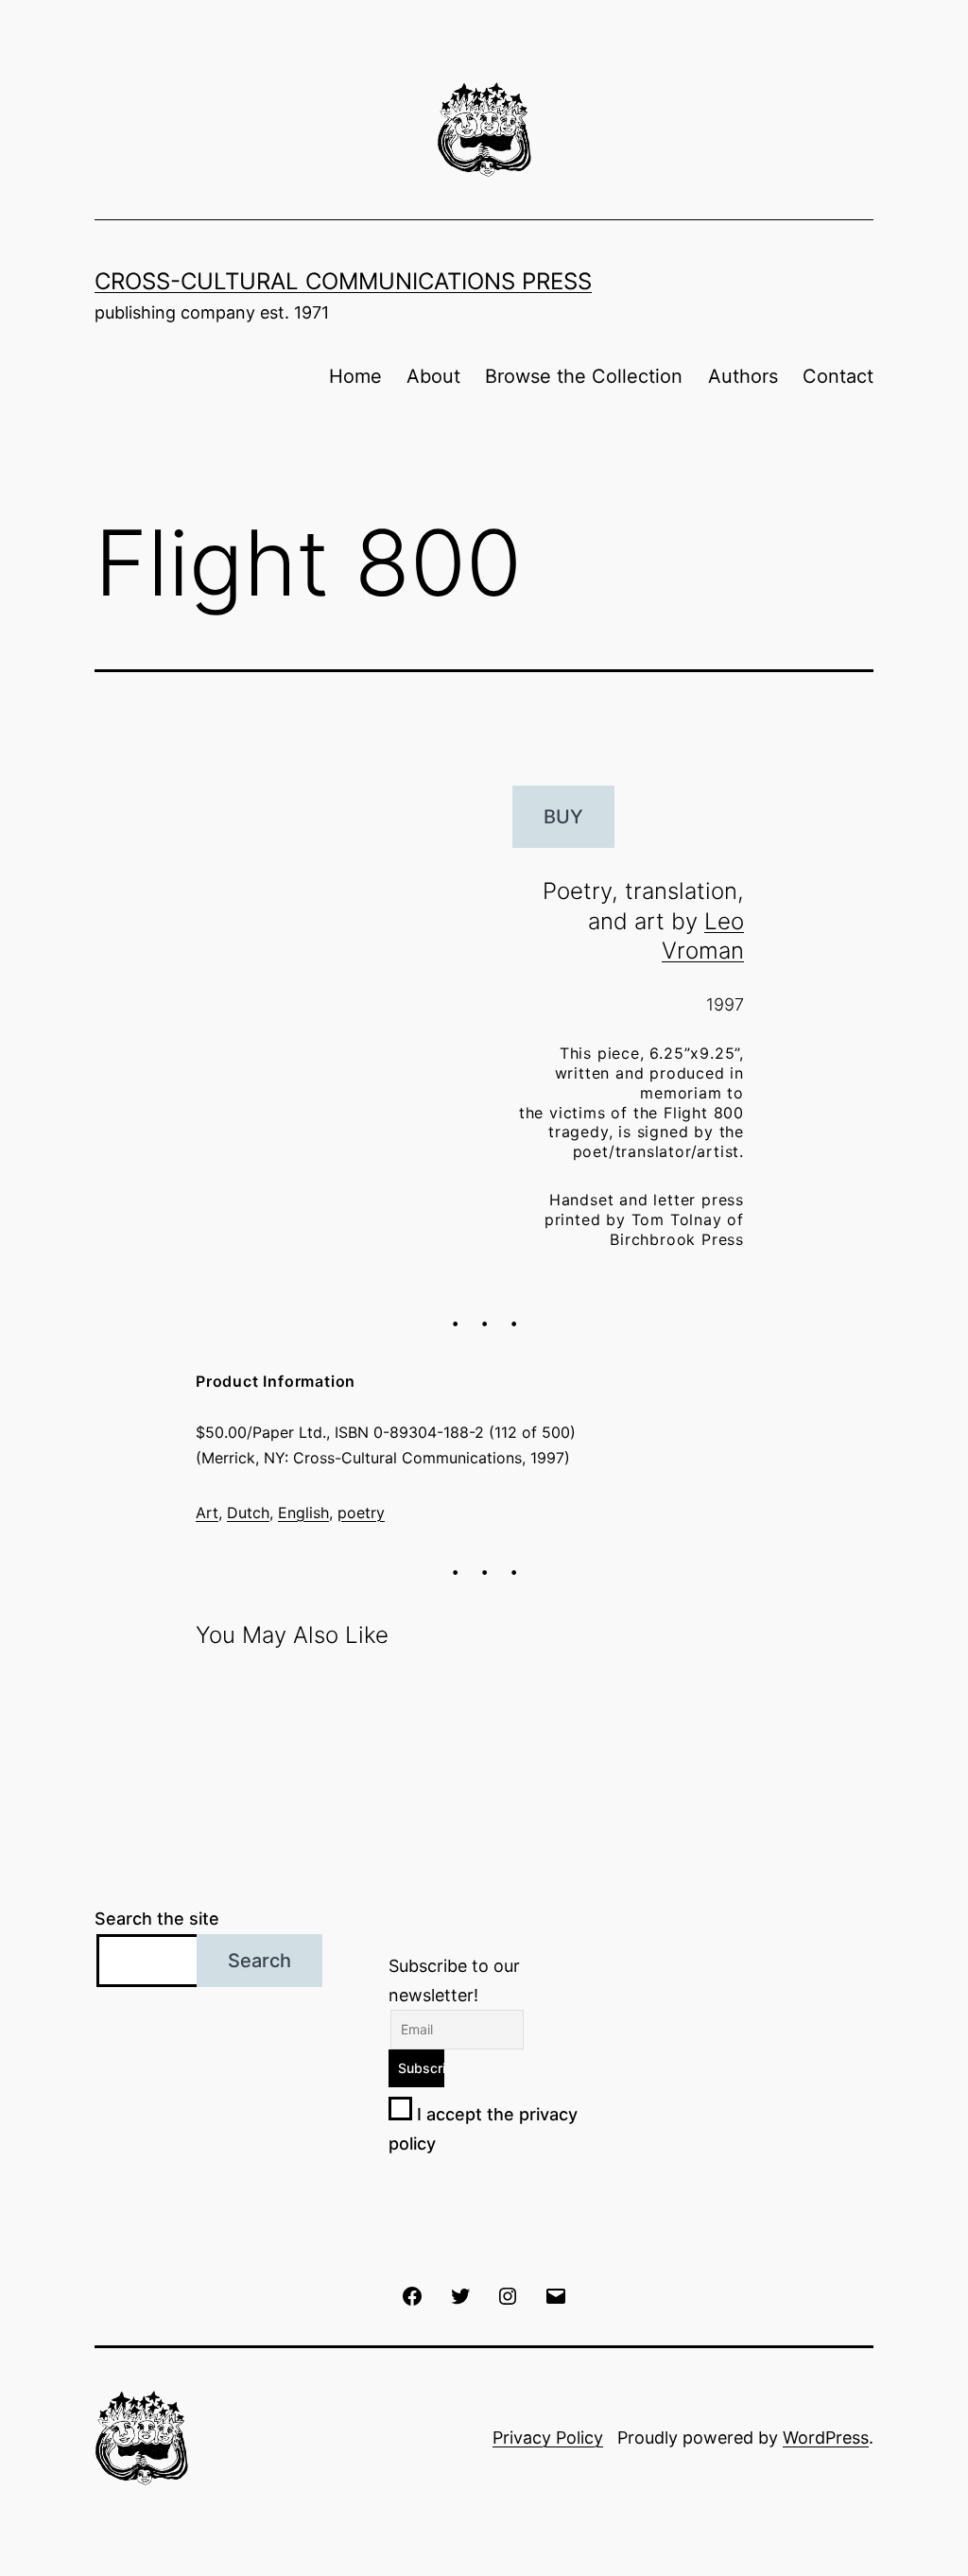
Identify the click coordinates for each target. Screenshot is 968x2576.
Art (207, 1513)
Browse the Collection (584, 376)
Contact (838, 376)
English (303, 1513)
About (433, 376)
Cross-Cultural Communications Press (343, 281)
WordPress (826, 2438)
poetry (361, 1513)
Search (259, 1961)
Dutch (248, 1513)
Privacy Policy (548, 2438)
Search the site (157, 1919)
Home (355, 376)
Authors (743, 376)
